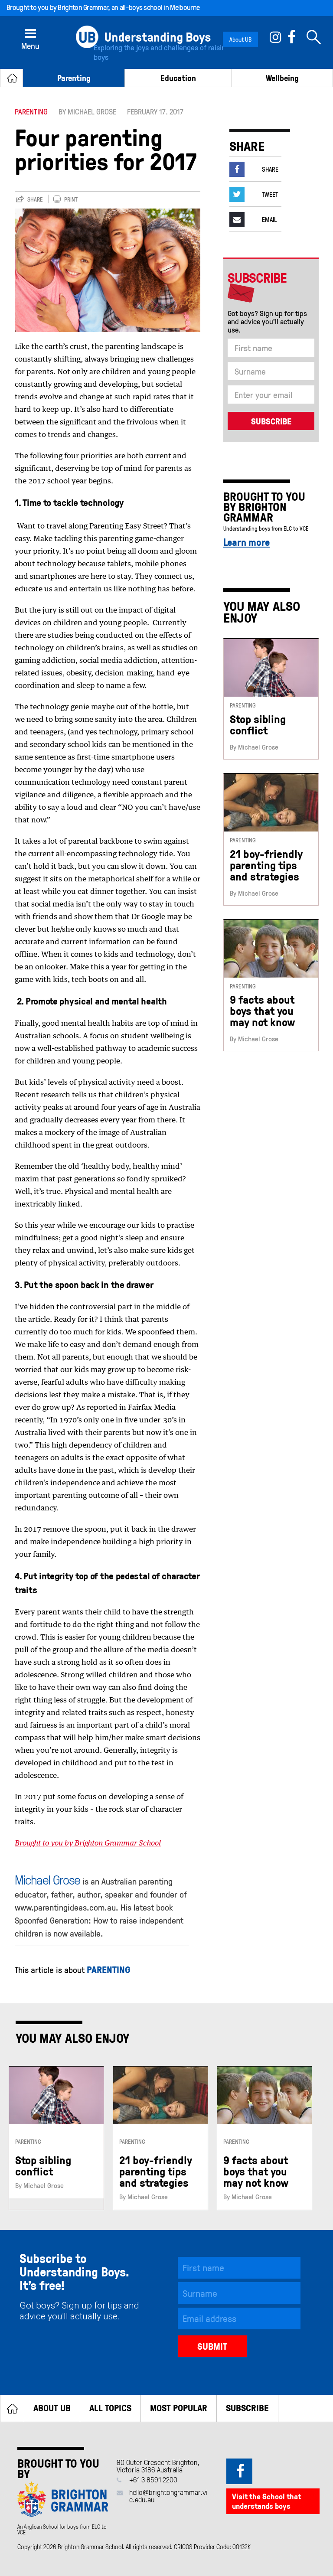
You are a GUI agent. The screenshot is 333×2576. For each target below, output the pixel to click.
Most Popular (179, 2408)
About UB (240, 39)
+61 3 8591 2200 (153, 2480)
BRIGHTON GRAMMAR (255, 512)
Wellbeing (282, 78)
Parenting (74, 78)
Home (12, 2408)
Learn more (246, 542)
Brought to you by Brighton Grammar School (88, 1844)
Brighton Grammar (83, 7)
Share (35, 200)
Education (178, 78)
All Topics (110, 2408)
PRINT (71, 200)
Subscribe (247, 2408)
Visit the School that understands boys (266, 2501)
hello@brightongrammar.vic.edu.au (168, 2496)
